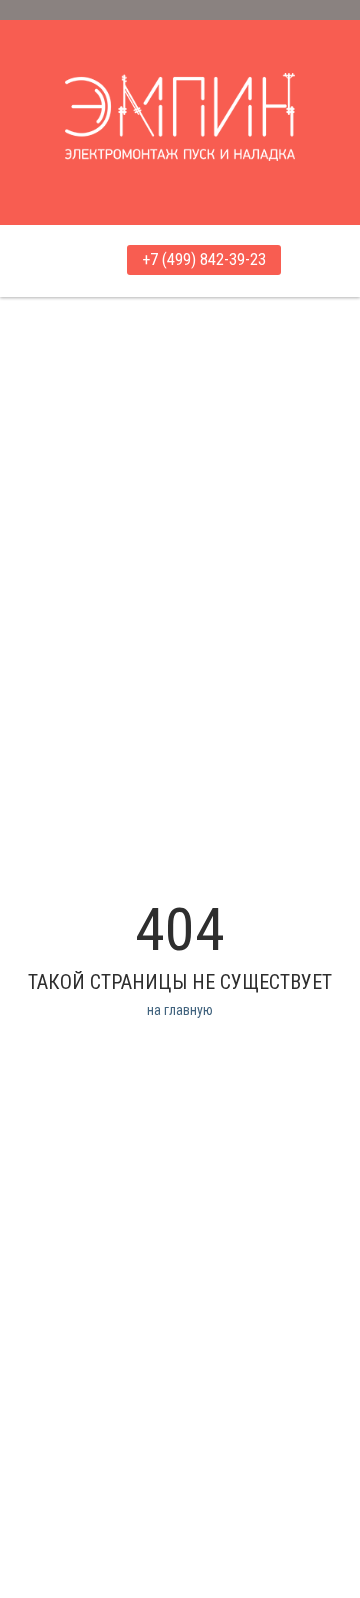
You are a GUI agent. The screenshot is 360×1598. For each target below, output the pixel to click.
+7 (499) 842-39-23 (204, 259)
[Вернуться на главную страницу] (180, 99)
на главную (180, 1010)
